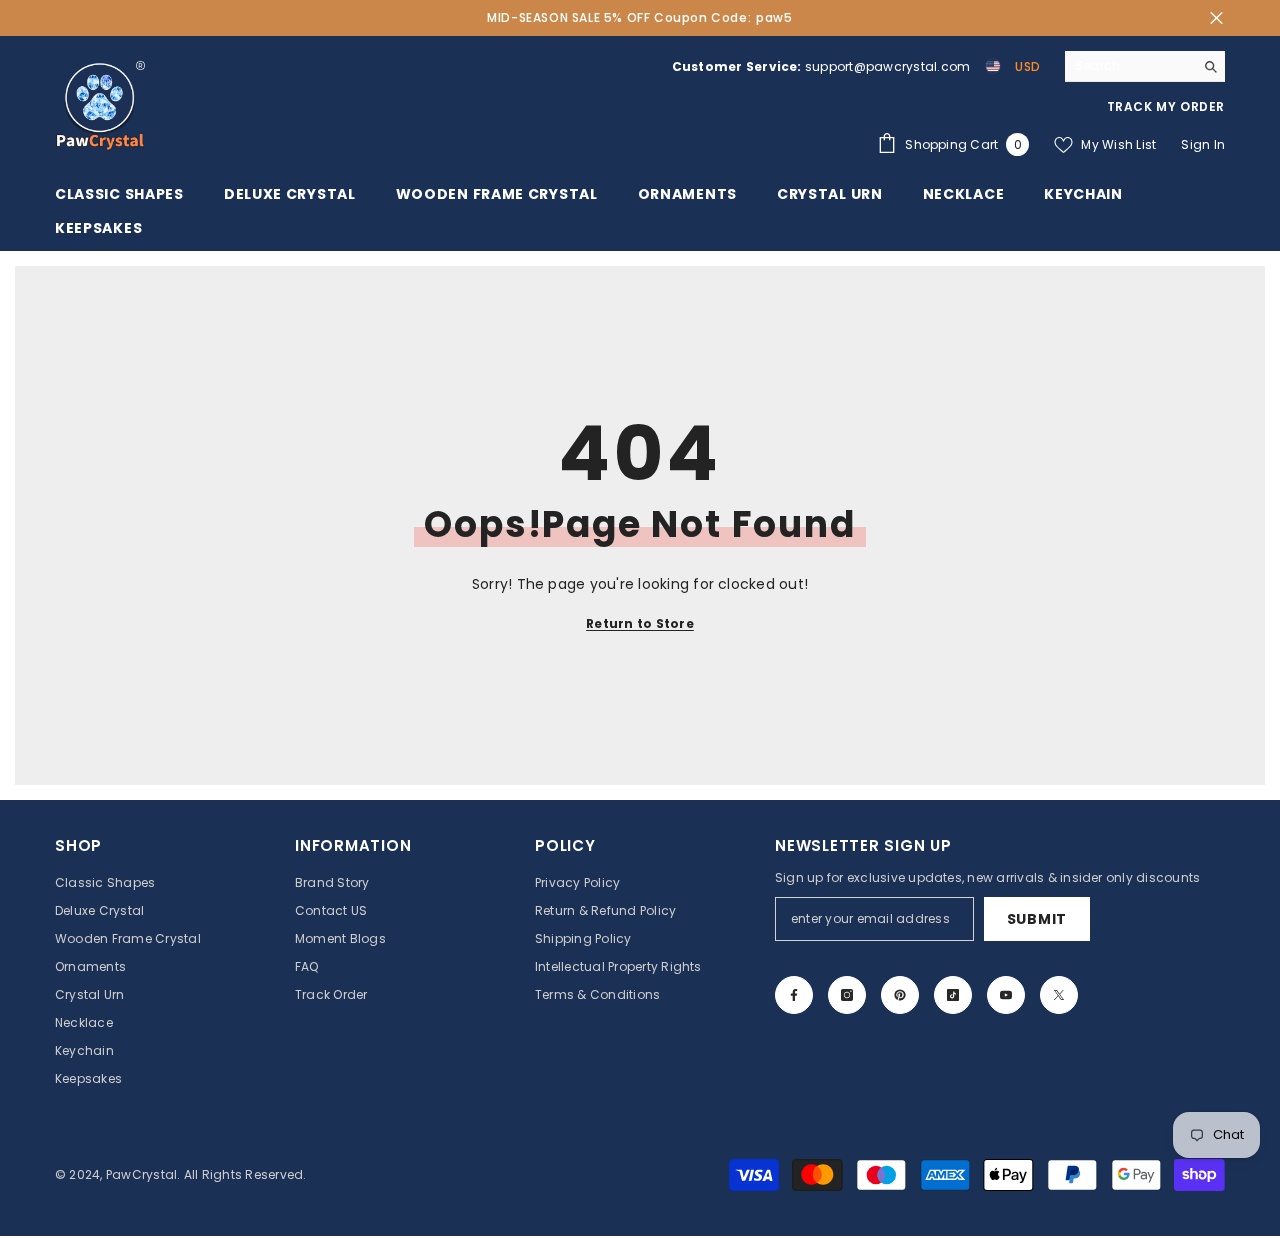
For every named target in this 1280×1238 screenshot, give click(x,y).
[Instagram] (847, 995)
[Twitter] (1059, 995)
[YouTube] (1006, 995)
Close (1216, 18)
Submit (1037, 919)
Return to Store (640, 623)
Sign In (1203, 144)
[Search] (1145, 66)
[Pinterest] (900, 995)
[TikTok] (953, 995)
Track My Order (1166, 106)
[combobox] (1129, 66)
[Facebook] (794, 995)
